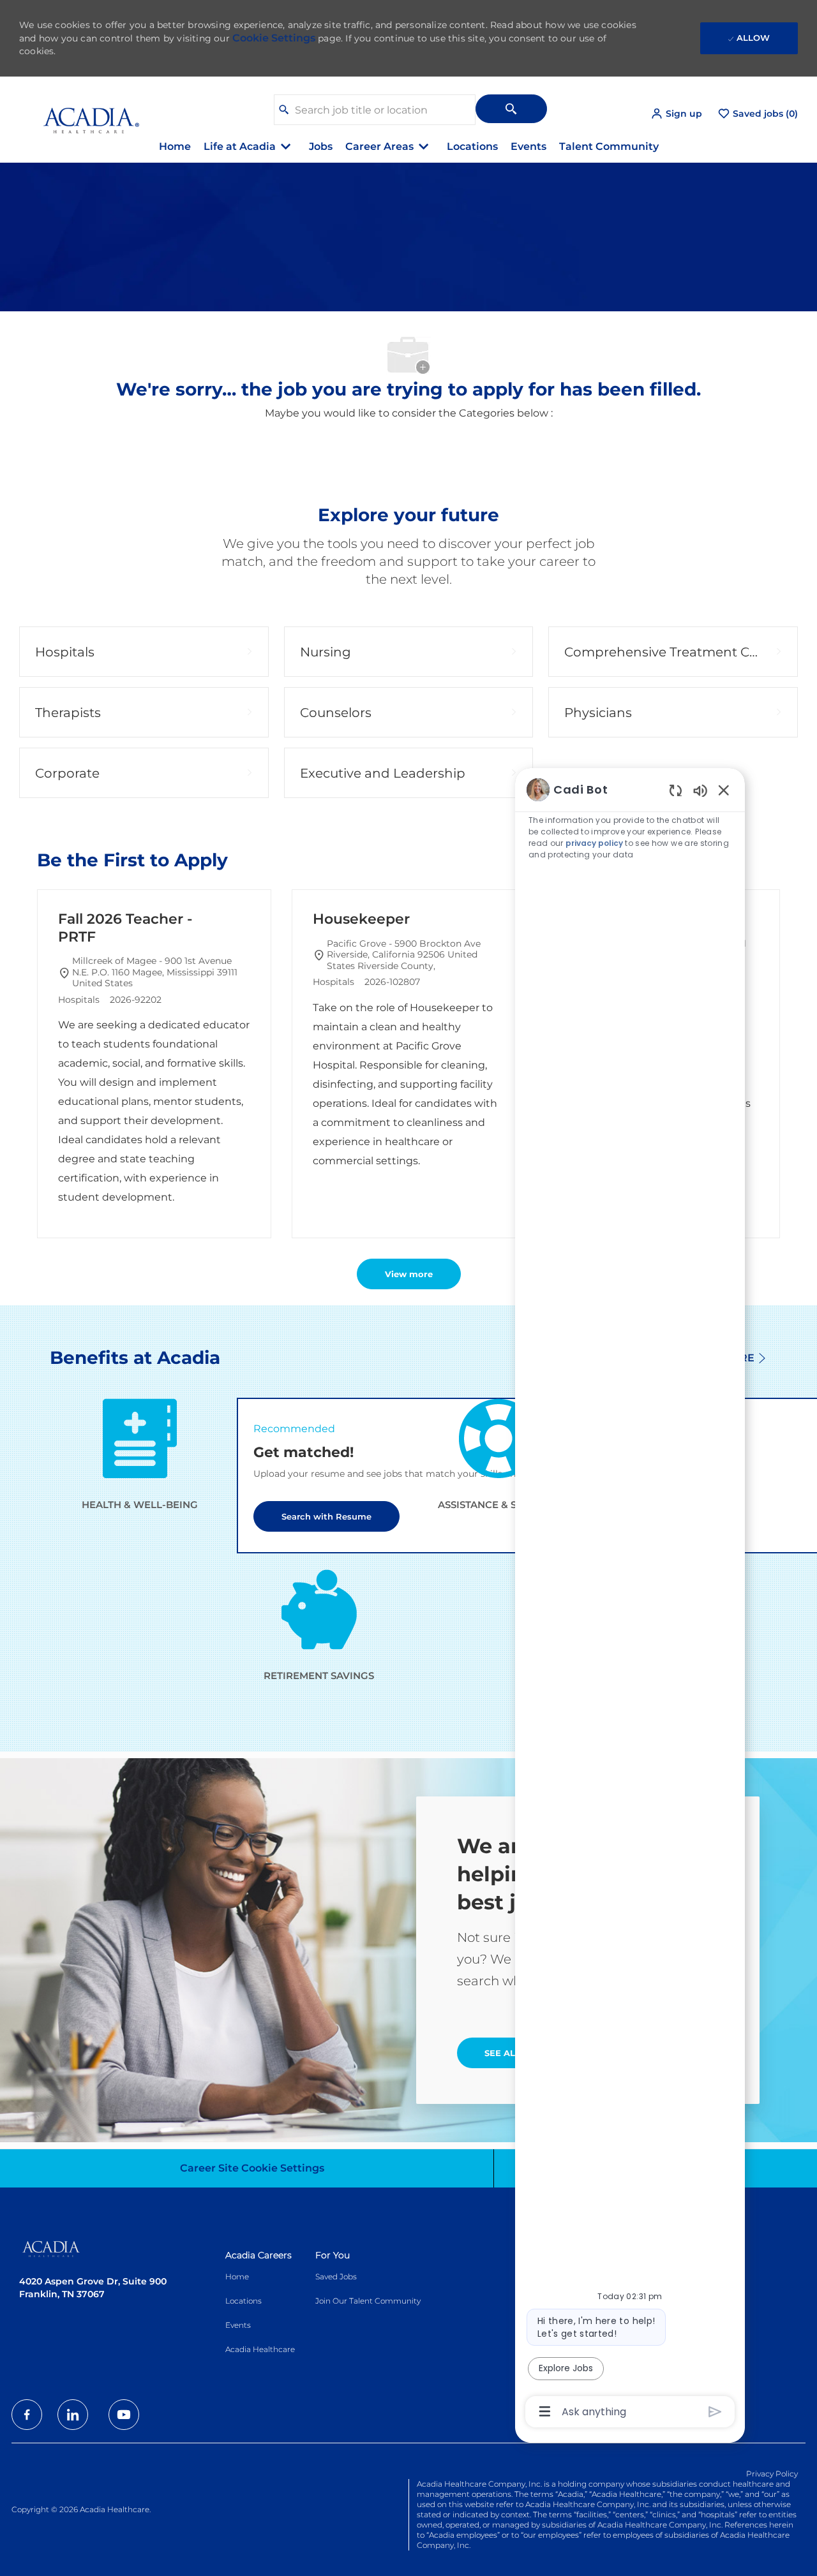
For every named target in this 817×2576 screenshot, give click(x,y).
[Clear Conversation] (676, 790)
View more (409, 1274)
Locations (472, 146)
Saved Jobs (336, 2276)
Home (175, 146)
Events (528, 146)
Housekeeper (361, 919)
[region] (630, 1600)
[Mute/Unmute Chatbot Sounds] (700, 790)
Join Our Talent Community (368, 2301)
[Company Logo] (82, 113)
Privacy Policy (772, 2474)
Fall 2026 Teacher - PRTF (125, 928)
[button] (676, 114)
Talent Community (609, 146)
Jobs (321, 146)
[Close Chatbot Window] (724, 790)
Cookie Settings (274, 38)
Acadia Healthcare (260, 2349)
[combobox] (375, 110)
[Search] (511, 109)
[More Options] (545, 2411)
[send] (715, 2412)
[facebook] (27, 2415)
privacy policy (594, 843)
